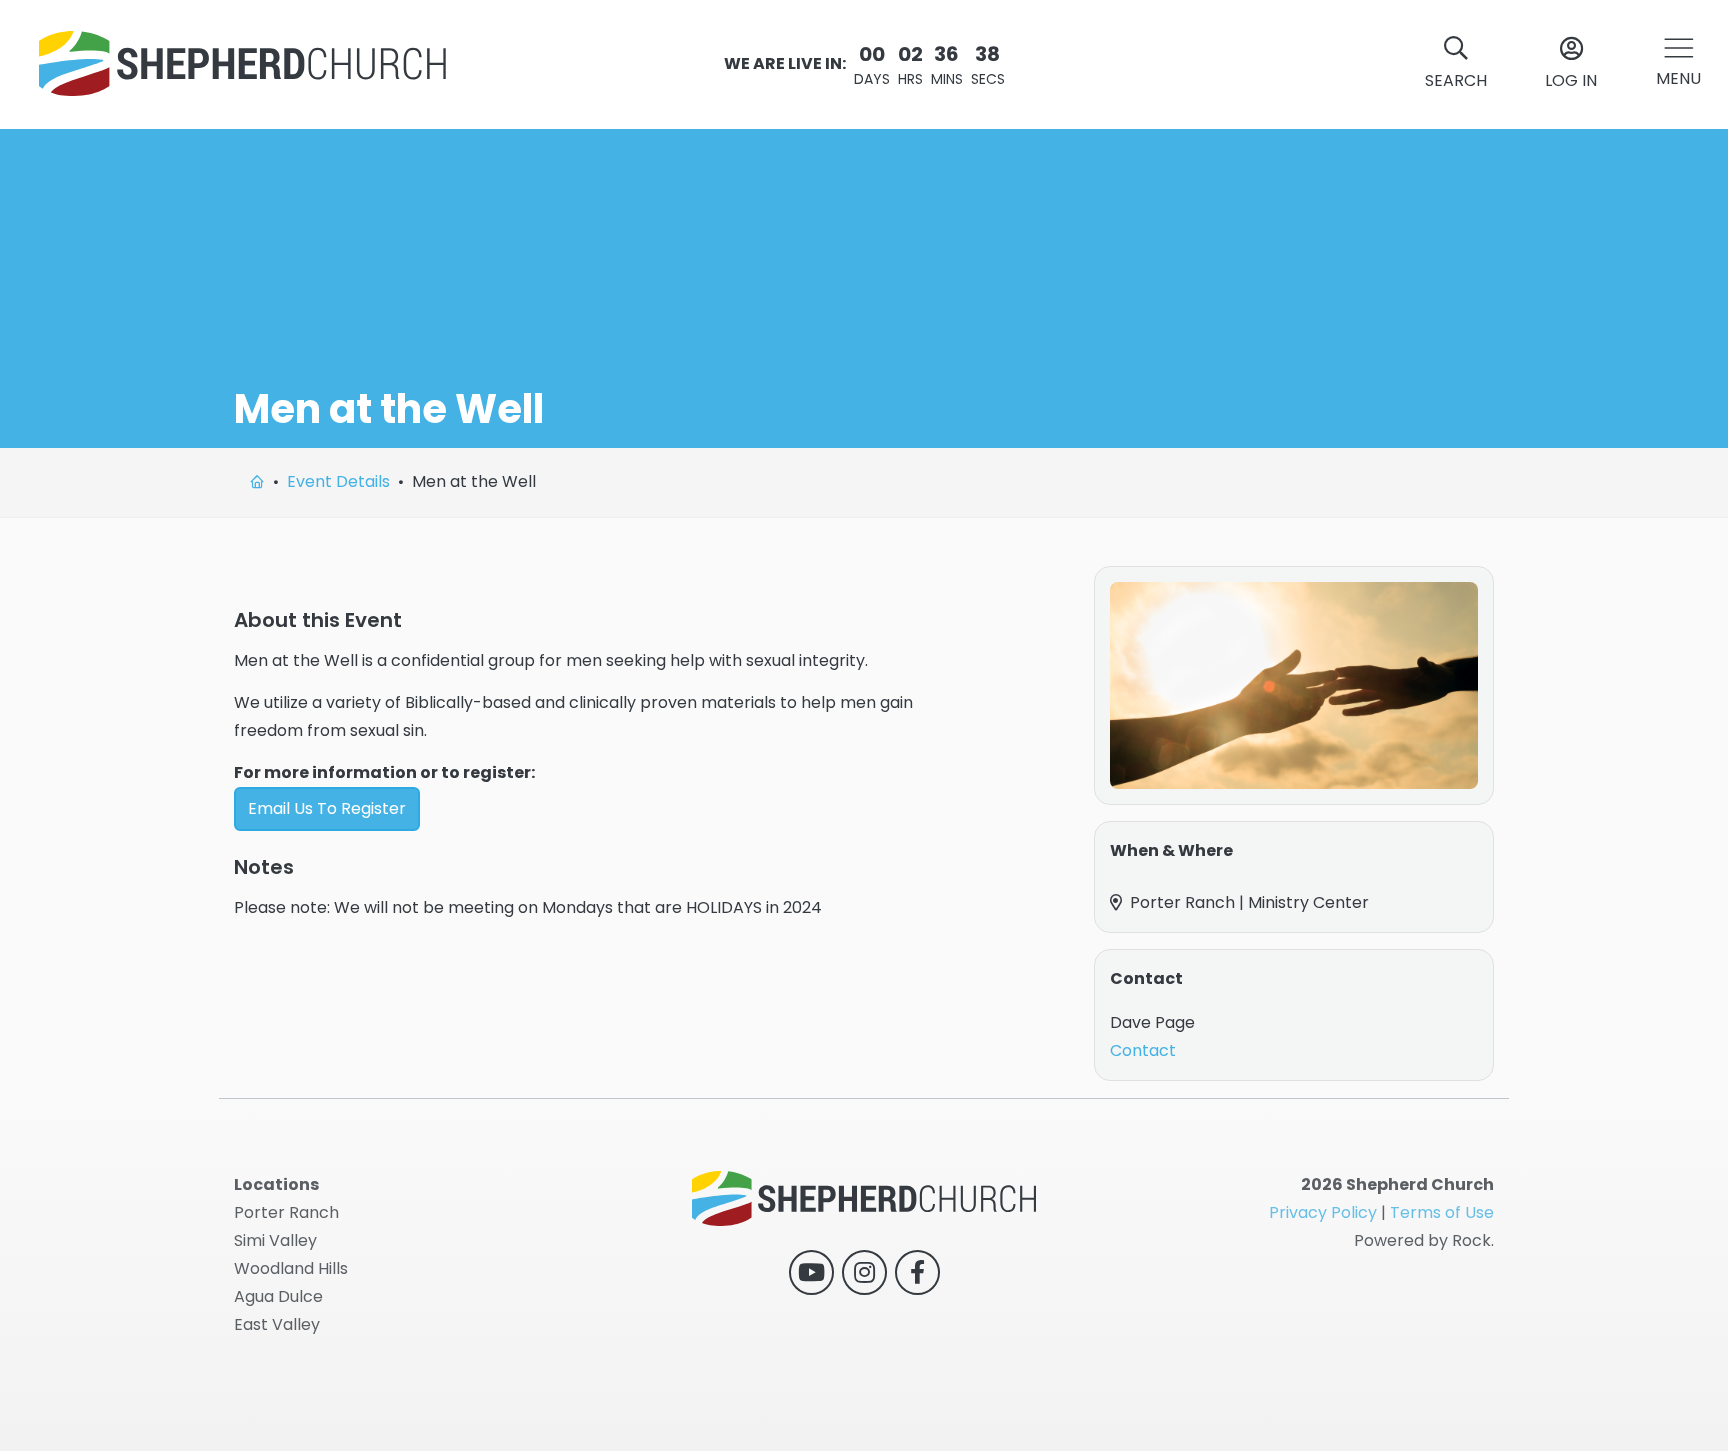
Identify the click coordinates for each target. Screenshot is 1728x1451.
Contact (1143, 1050)
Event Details (338, 481)
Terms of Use (1442, 1212)
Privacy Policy (1323, 1212)
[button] (1678, 64)
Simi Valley (275, 1240)
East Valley (277, 1324)
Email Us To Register (327, 808)
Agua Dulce (278, 1296)
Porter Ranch (286, 1212)
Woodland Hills (291, 1268)
